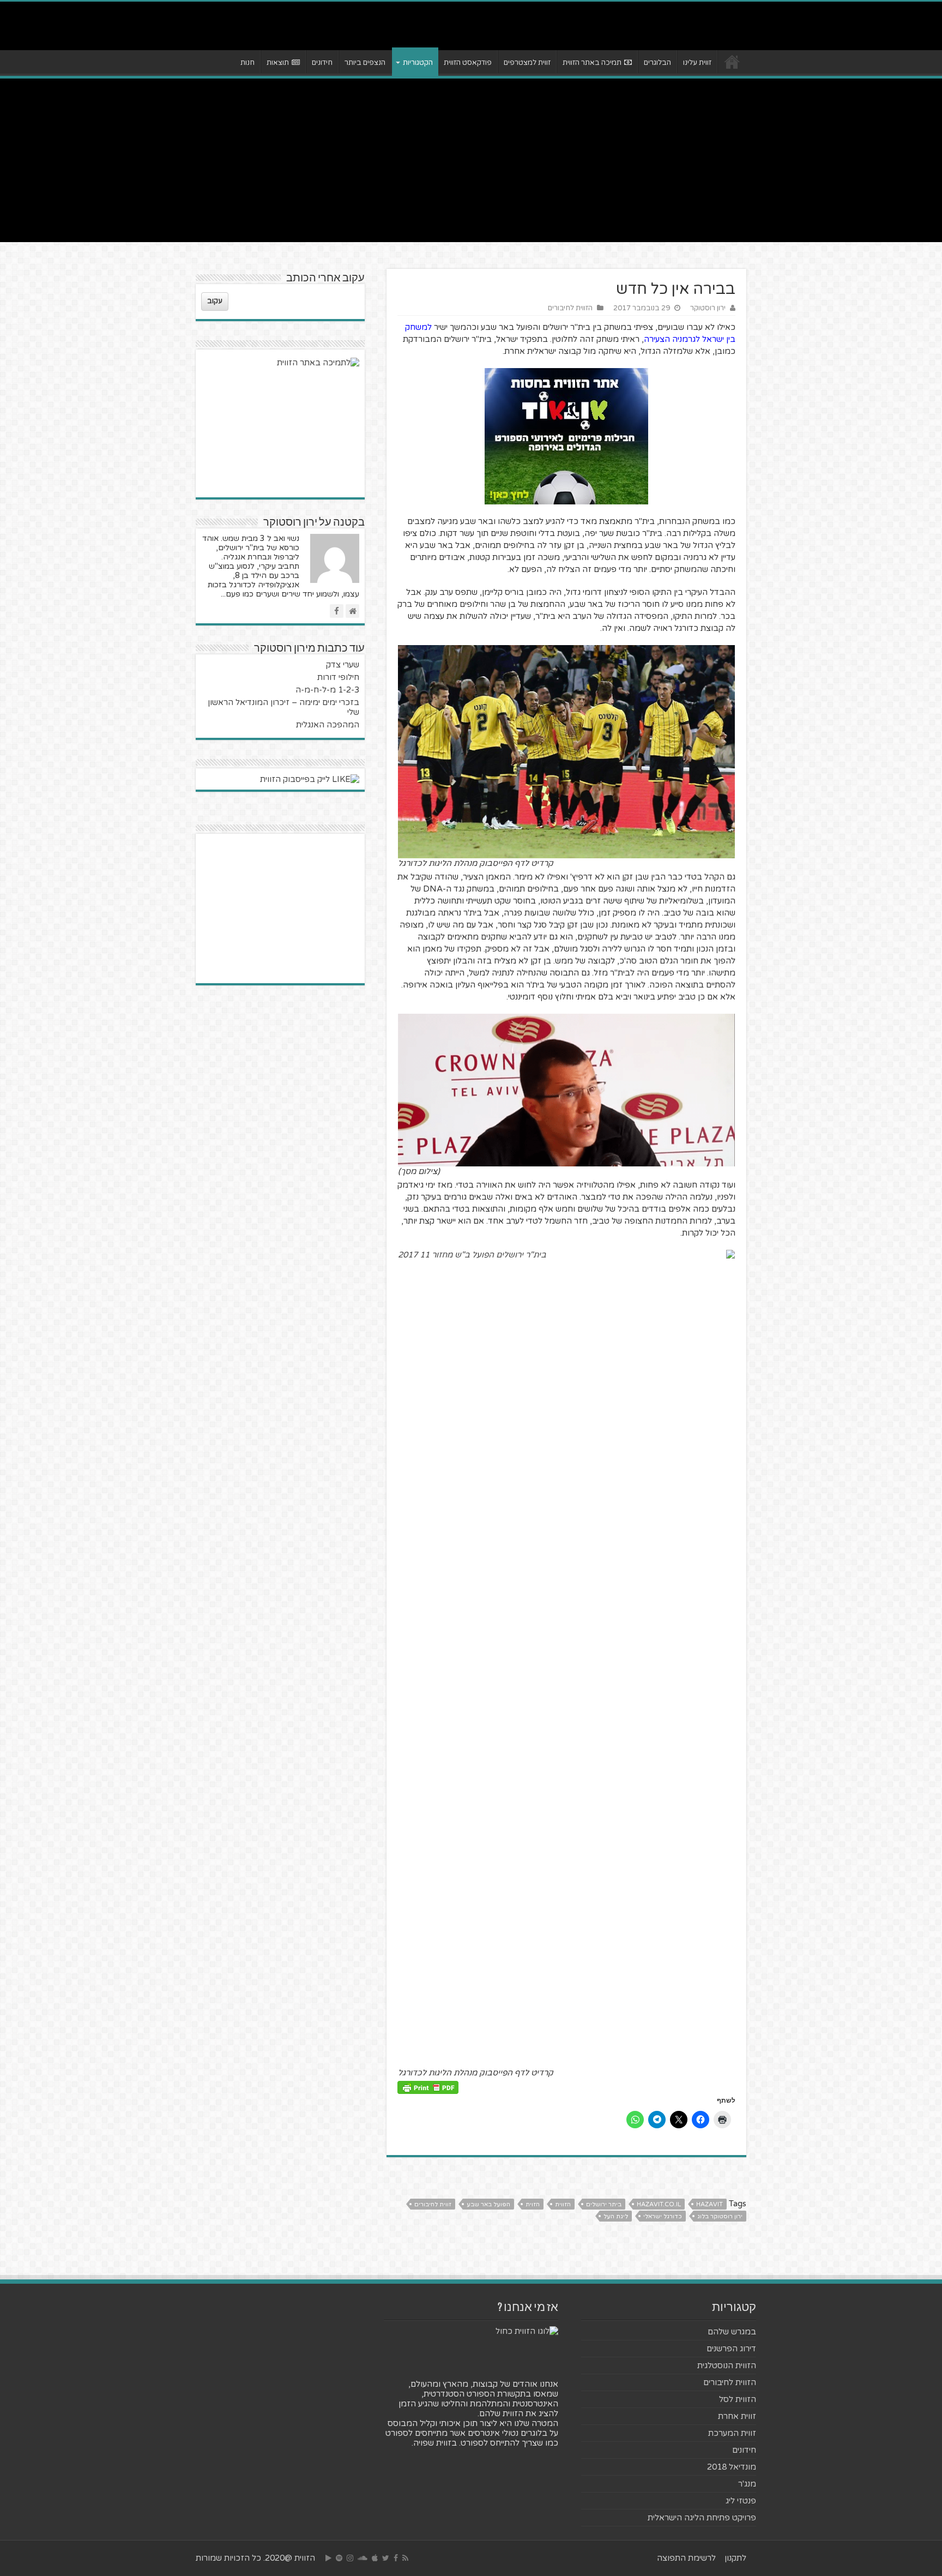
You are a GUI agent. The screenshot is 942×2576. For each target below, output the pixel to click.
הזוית (533, 2204)
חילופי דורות (338, 677)
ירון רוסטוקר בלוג (720, 2216)
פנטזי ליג (741, 2501)
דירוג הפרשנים (731, 2349)
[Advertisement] (471, 160)
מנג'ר (747, 2484)
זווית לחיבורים (433, 2204)
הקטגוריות (418, 63)
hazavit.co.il (659, 2204)
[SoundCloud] (363, 2558)
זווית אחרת (737, 2416)
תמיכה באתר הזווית (592, 63)
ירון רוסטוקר (708, 308)
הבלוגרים (657, 63)
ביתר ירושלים (604, 2204)
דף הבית (732, 62)
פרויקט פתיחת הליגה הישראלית (702, 2518)
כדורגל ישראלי (663, 2216)
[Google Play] (328, 2558)
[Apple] (375, 2558)
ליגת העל (616, 2216)
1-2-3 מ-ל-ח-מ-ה (327, 690)
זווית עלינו (697, 63)
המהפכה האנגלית (328, 725)
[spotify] (339, 2558)
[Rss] (405, 2558)
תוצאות (278, 63)
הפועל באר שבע (488, 2204)
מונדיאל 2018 (732, 2467)
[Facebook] (396, 2558)
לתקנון (735, 2558)
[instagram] (350, 2558)
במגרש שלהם (732, 2332)
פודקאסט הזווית (468, 63)
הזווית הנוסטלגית (727, 2366)
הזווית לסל (738, 2399)
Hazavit (709, 2204)
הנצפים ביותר (365, 63)
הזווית (563, 2204)
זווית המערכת (732, 2433)
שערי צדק (343, 665)
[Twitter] (386, 2558)
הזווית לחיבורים (570, 308)
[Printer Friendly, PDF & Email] (428, 2087)
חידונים (322, 63)
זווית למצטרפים (527, 63)
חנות (247, 63)
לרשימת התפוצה (686, 2558)
